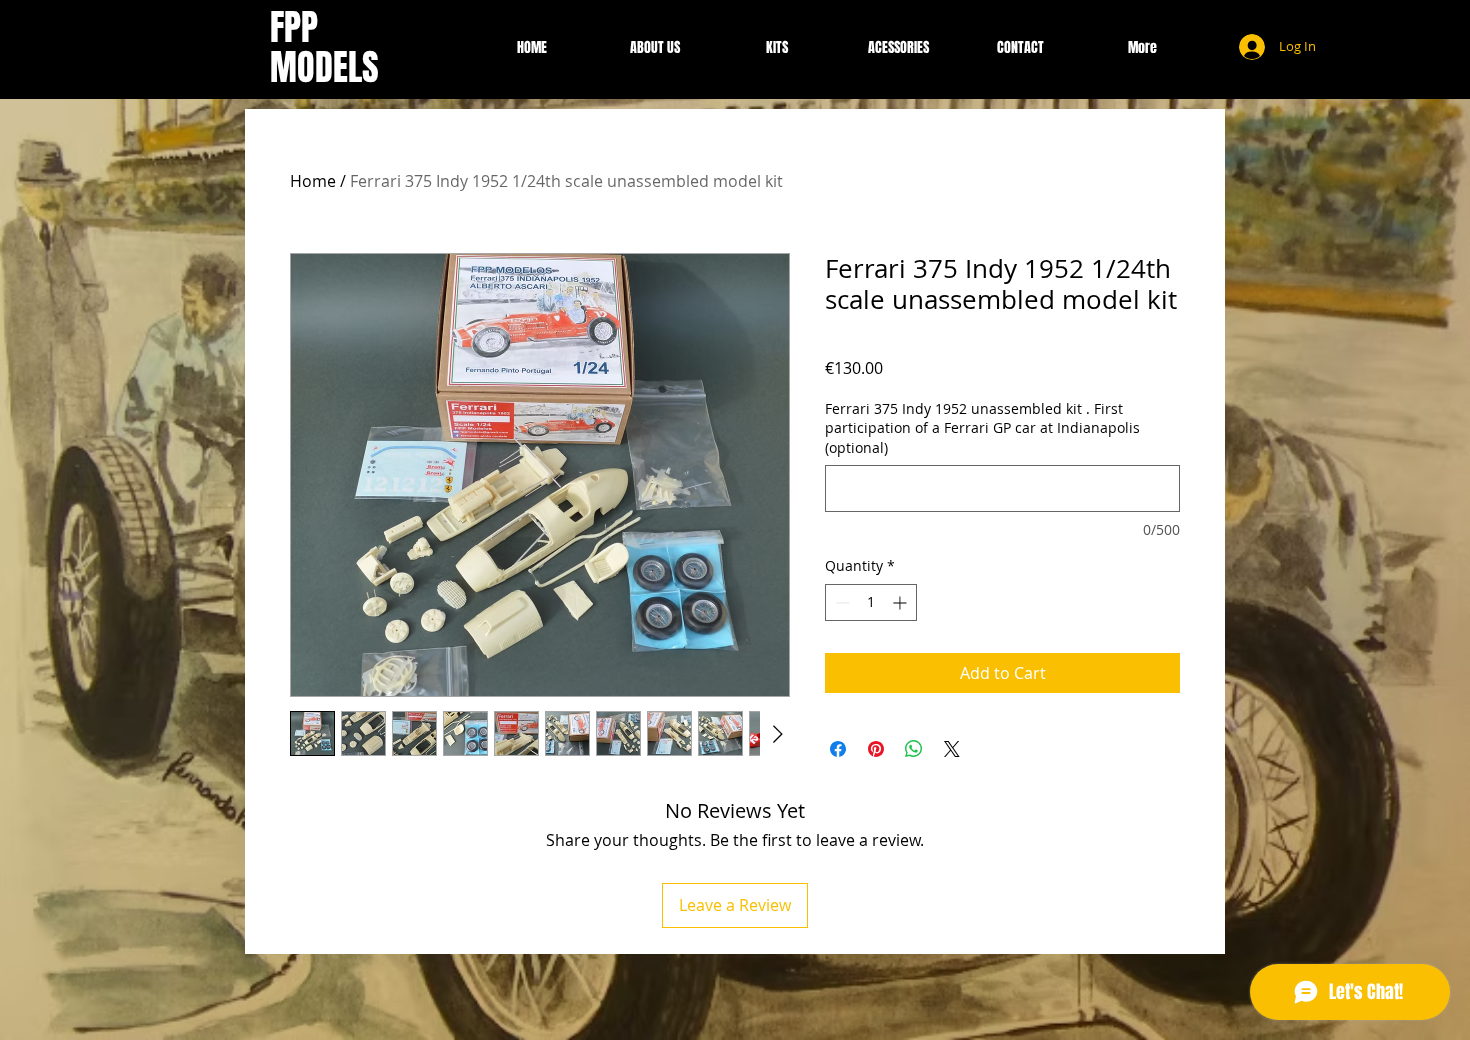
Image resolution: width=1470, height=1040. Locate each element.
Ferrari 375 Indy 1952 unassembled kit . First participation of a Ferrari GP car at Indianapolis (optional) (982, 428)
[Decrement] (840, 602)
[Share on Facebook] (838, 749)
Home (313, 181)
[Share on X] (952, 749)
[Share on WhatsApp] (914, 749)
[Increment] (901, 602)
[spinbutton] (871, 602)
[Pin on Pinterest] (876, 749)
